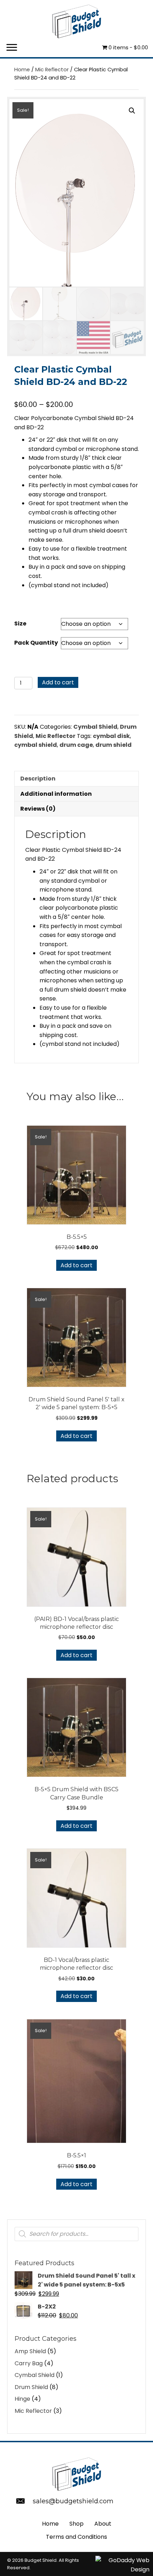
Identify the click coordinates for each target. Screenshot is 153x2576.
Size (20, 624)
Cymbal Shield (95, 727)
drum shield (114, 745)
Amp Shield (30, 2351)
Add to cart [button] (76, 1265)
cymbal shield (36, 745)
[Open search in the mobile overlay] (76, 2234)
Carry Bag (29, 2363)
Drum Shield (31, 2387)
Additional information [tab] (56, 794)
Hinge (22, 2399)
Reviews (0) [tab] (38, 809)
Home (22, 70)
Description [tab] (38, 779)
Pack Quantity (36, 643)
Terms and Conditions (76, 2537)
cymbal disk (111, 736)
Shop (76, 2524)
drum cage (76, 745)
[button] (12, 48)
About (103, 2524)
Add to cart (58, 682)
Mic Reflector (52, 70)
